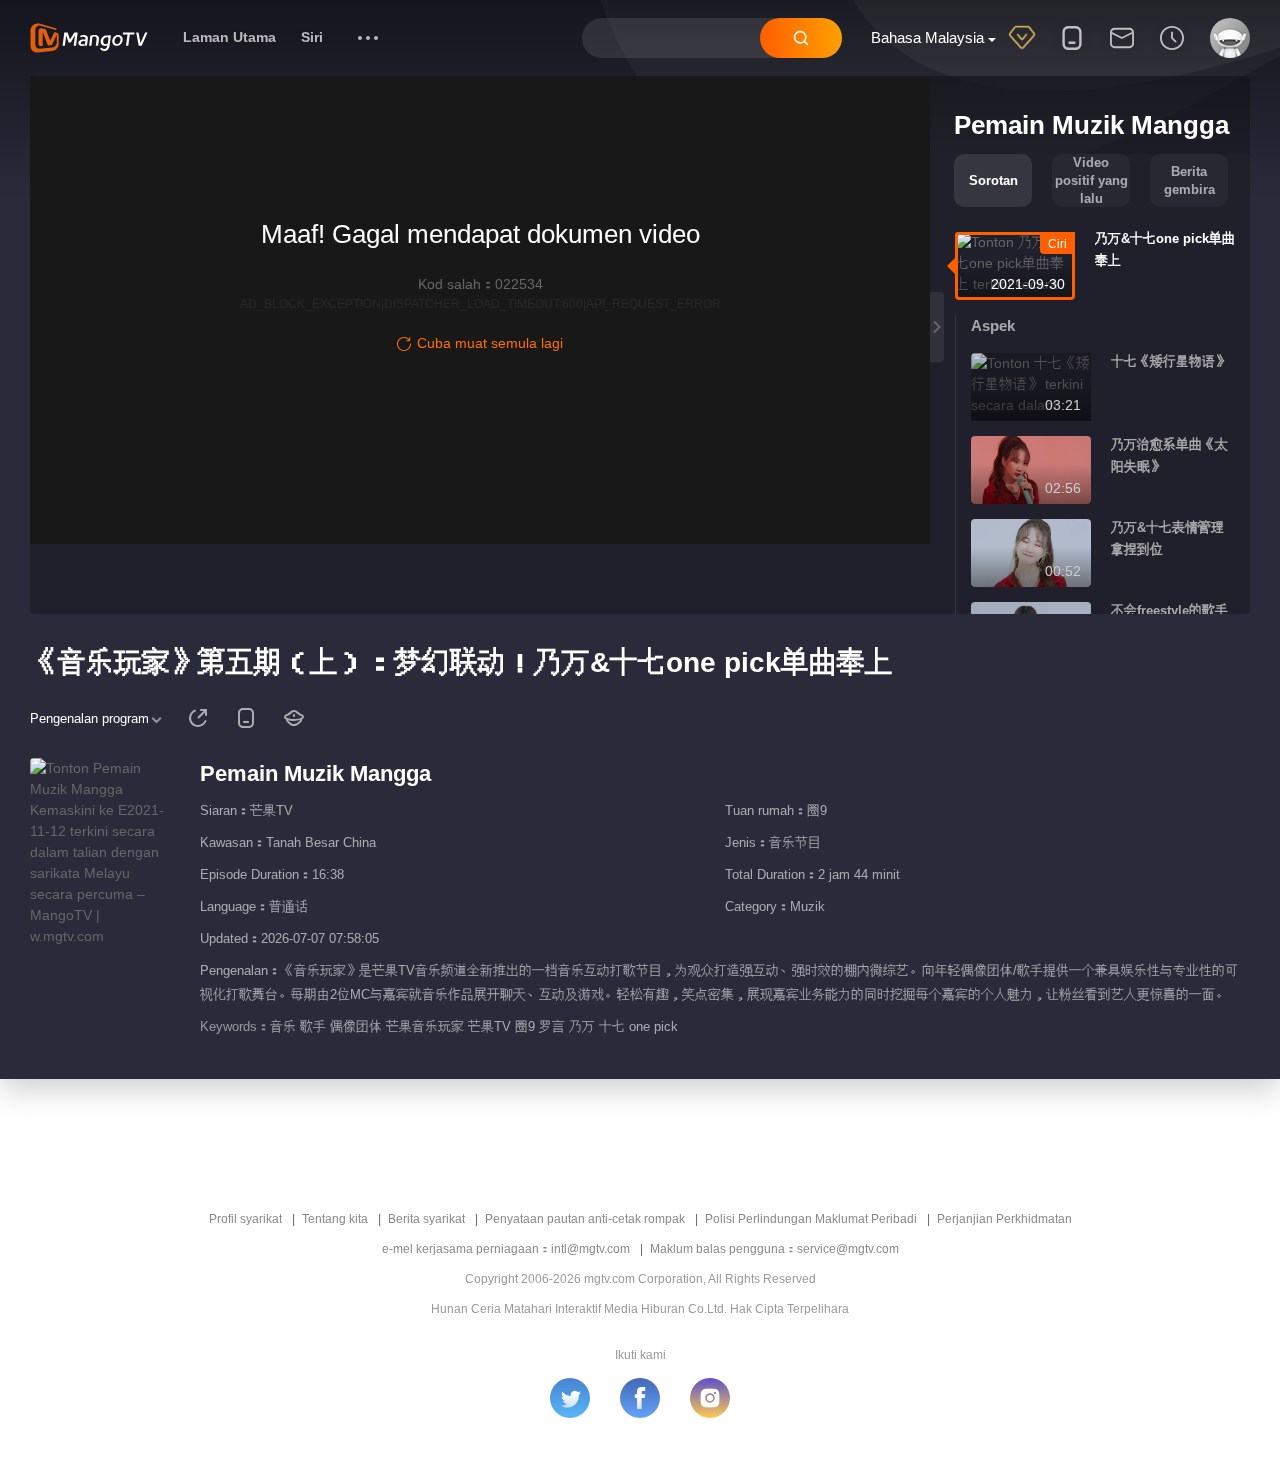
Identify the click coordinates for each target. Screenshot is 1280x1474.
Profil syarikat (245, 1219)
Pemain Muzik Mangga (315, 773)
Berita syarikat (426, 1219)
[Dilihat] (1172, 51)
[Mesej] (1122, 51)
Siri (312, 37)
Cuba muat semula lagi (490, 343)
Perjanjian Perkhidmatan (1004, 1219)
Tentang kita (335, 1219)
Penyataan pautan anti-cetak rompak (585, 1219)
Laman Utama (229, 37)
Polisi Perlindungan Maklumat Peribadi (811, 1219)
